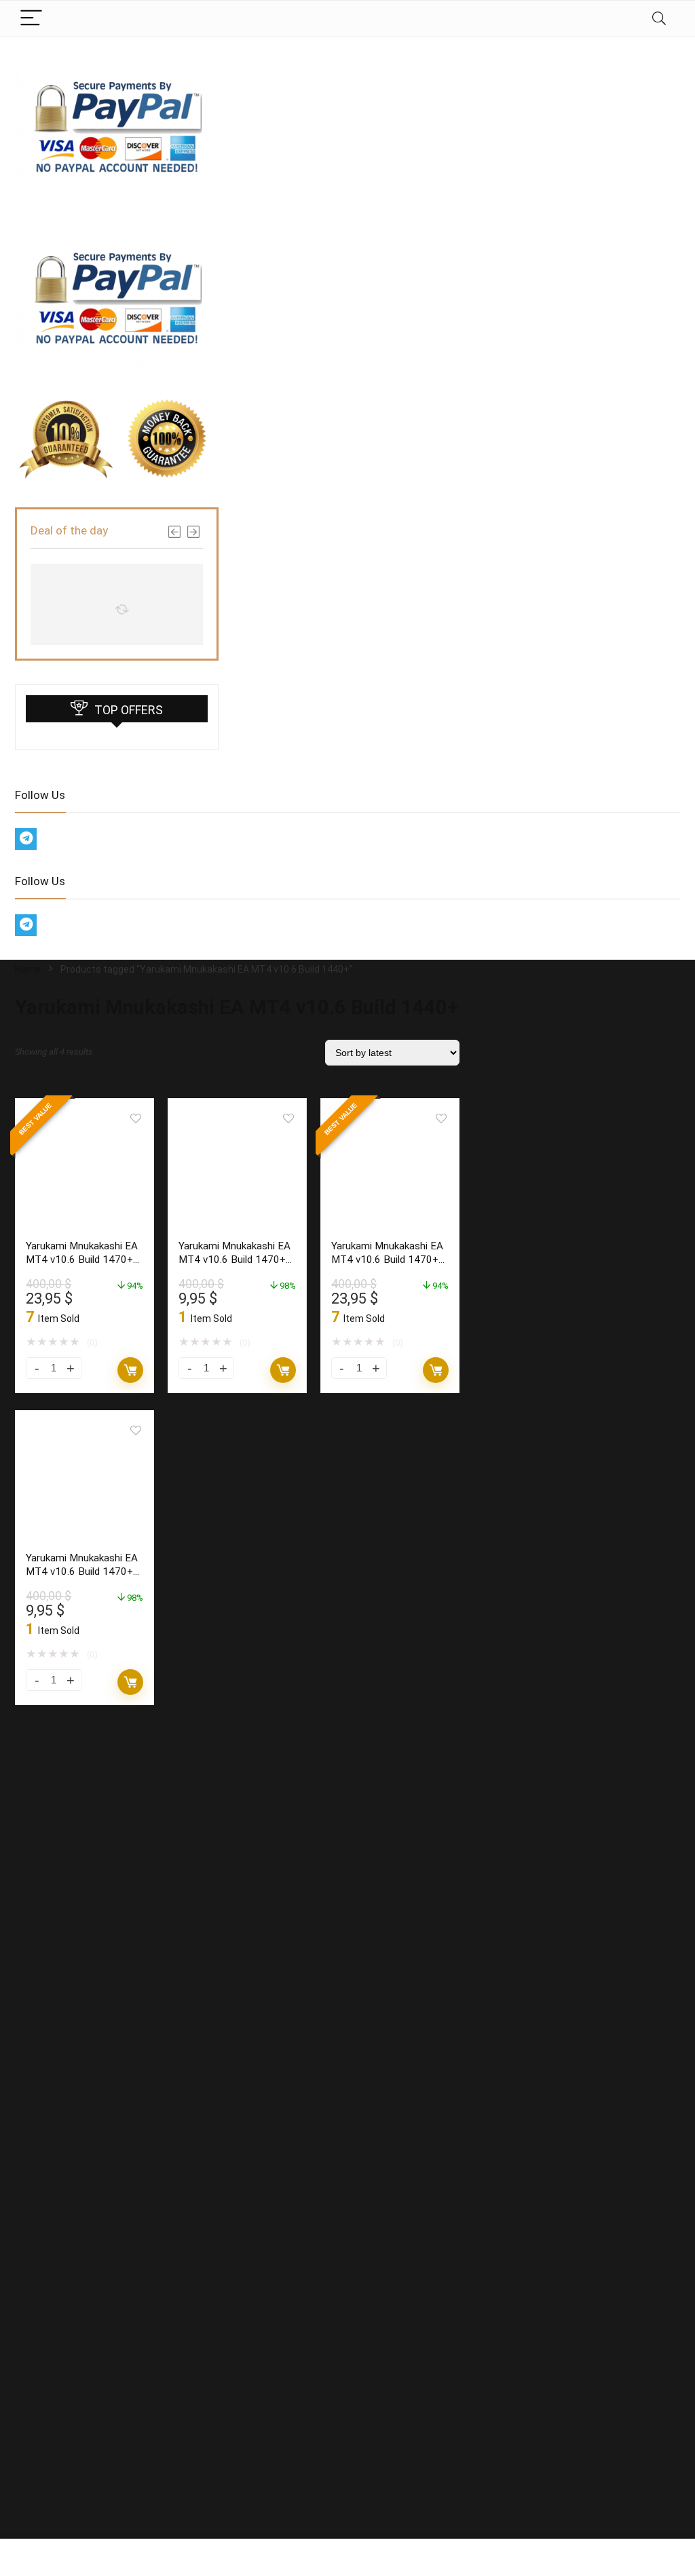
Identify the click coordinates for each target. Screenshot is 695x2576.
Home (28, 969)
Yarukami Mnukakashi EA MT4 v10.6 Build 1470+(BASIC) (234, 1260)
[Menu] (31, 19)
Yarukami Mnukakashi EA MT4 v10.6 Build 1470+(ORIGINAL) (82, 1260)
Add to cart (130, 1370)
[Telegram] (26, 839)
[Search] (659, 19)
